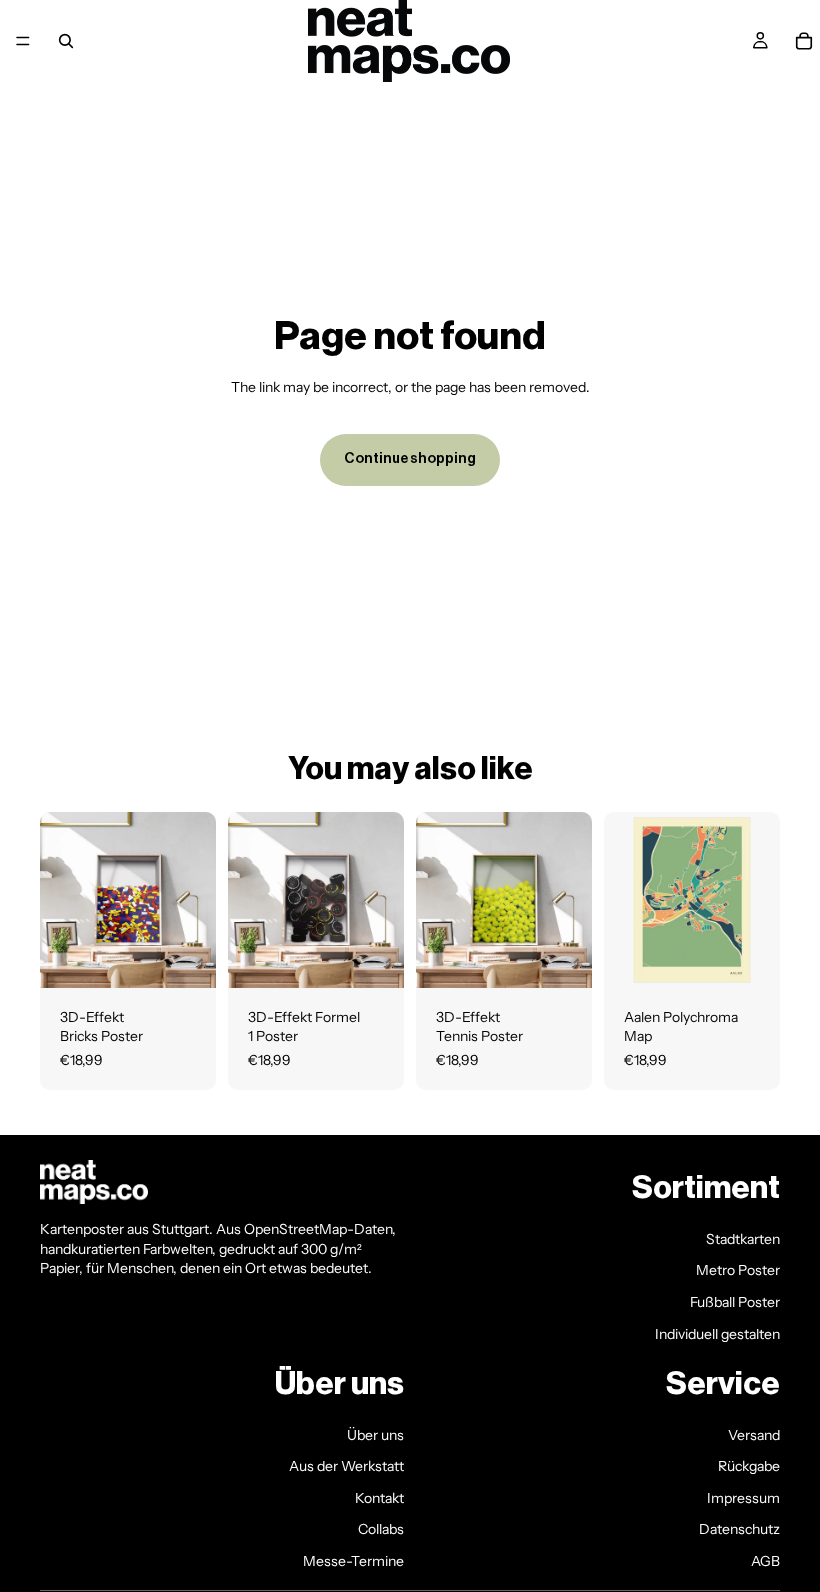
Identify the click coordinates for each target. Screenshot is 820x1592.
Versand (754, 1435)
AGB (765, 1561)
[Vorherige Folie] (626, 900)
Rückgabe (749, 1466)
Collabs (381, 1530)
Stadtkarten (743, 1239)
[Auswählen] (185, 957)
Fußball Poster (735, 1302)
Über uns (375, 1435)
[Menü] (23, 41)
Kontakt (379, 1498)
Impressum (743, 1498)
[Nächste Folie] (758, 900)
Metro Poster (738, 1271)
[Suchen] (66, 41)
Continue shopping (410, 459)
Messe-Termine (353, 1561)
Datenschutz (739, 1530)
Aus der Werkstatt (346, 1466)
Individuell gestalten (717, 1334)
